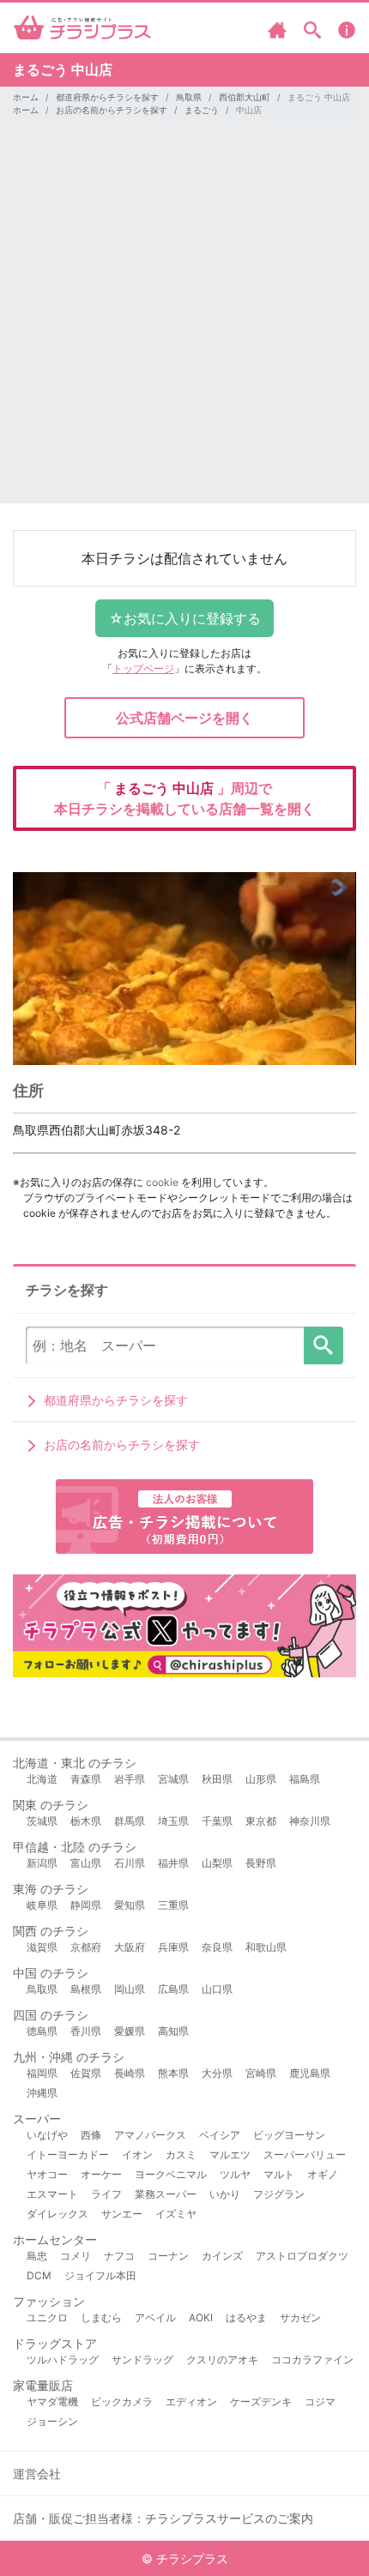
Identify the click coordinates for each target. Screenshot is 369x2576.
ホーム (26, 97)
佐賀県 (86, 2073)
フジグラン (279, 2194)
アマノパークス (150, 2135)
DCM (39, 2275)
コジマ (320, 2401)
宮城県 (173, 1779)
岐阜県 (42, 1905)
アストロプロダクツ (302, 2256)
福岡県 (42, 2073)
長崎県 (130, 2073)
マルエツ (230, 2155)
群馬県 (130, 1821)
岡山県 (130, 1989)
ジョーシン (52, 2421)
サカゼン (300, 2317)
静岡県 (86, 1905)
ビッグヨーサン (289, 2135)
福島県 (305, 1779)
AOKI (201, 2317)
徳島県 (42, 2031)
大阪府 (130, 1947)
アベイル (155, 2317)
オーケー (101, 2174)
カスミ (181, 2155)
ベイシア (220, 2135)
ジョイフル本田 (100, 2275)
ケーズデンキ (261, 2401)
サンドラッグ (142, 2359)
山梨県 (217, 1863)
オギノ (323, 2174)
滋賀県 (42, 1947)
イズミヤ (176, 2214)
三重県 (173, 1905)
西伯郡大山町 (245, 97)
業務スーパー (166, 2194)
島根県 (86, 1989)
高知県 (173, 2031)
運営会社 (37, 2474)
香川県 (86, 2031)
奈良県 (217, 1947)
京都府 (86, 1947)
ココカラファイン (312, 2359)
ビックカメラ (122, 2401)
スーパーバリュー (305, 2155)
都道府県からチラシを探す (107, 97)
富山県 (86, 1863)
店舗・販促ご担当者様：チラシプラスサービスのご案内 (163, 2518)
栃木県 (86, 1821)
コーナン (168, 2256)
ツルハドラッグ (63, 2359)
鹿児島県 (310, 2073)
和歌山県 (266, 1947)
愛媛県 (130, 2031)
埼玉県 (173, 1821)
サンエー (122, 2214)
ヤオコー (47, 2174)
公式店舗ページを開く (184, 718)
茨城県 (42, 1821)
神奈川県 (310, 1821)
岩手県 (130, 1779)
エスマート (52, 2194)
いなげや (47, 2135)
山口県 (217, 1989)
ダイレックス (57, 2214)
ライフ (106, 2194)
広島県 (173, 1989)
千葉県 (217, 1821)
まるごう (202, 110)
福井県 (173, 1863)
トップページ (143, 668)
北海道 (42, 1779)
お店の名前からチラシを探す (112, 110)
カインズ (222, 2256)
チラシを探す (324, 1345)
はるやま (246, 2317)
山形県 (261, 1779)
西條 (91, 2135)
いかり (225, 2194)
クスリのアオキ (222, 2359)
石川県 (130, 1863)
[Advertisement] (184, 319)
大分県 (217, 2073)
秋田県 (217, 1779)
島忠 (37, 2256)
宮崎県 (261, 2073)
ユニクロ (47, 2317)
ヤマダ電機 (52, 2401)
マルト (279, 2174)
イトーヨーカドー (68, 2155)
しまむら (101, 2317)
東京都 (261, 1821)
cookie (162, 1182)
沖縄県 (42, 2093)
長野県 (261, 1863)
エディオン (191, 2401)
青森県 (86, 1779)
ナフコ (119, 2256)
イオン (137, 2155)
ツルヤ (235, 2174)
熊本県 (173, 2073)
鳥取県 (189, 97)
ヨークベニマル (171, 2174)
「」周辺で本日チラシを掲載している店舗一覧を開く (184, 798)
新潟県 (42, 1863)
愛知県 (130, 1905)
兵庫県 (173, 1947)
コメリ (76, 2256)
